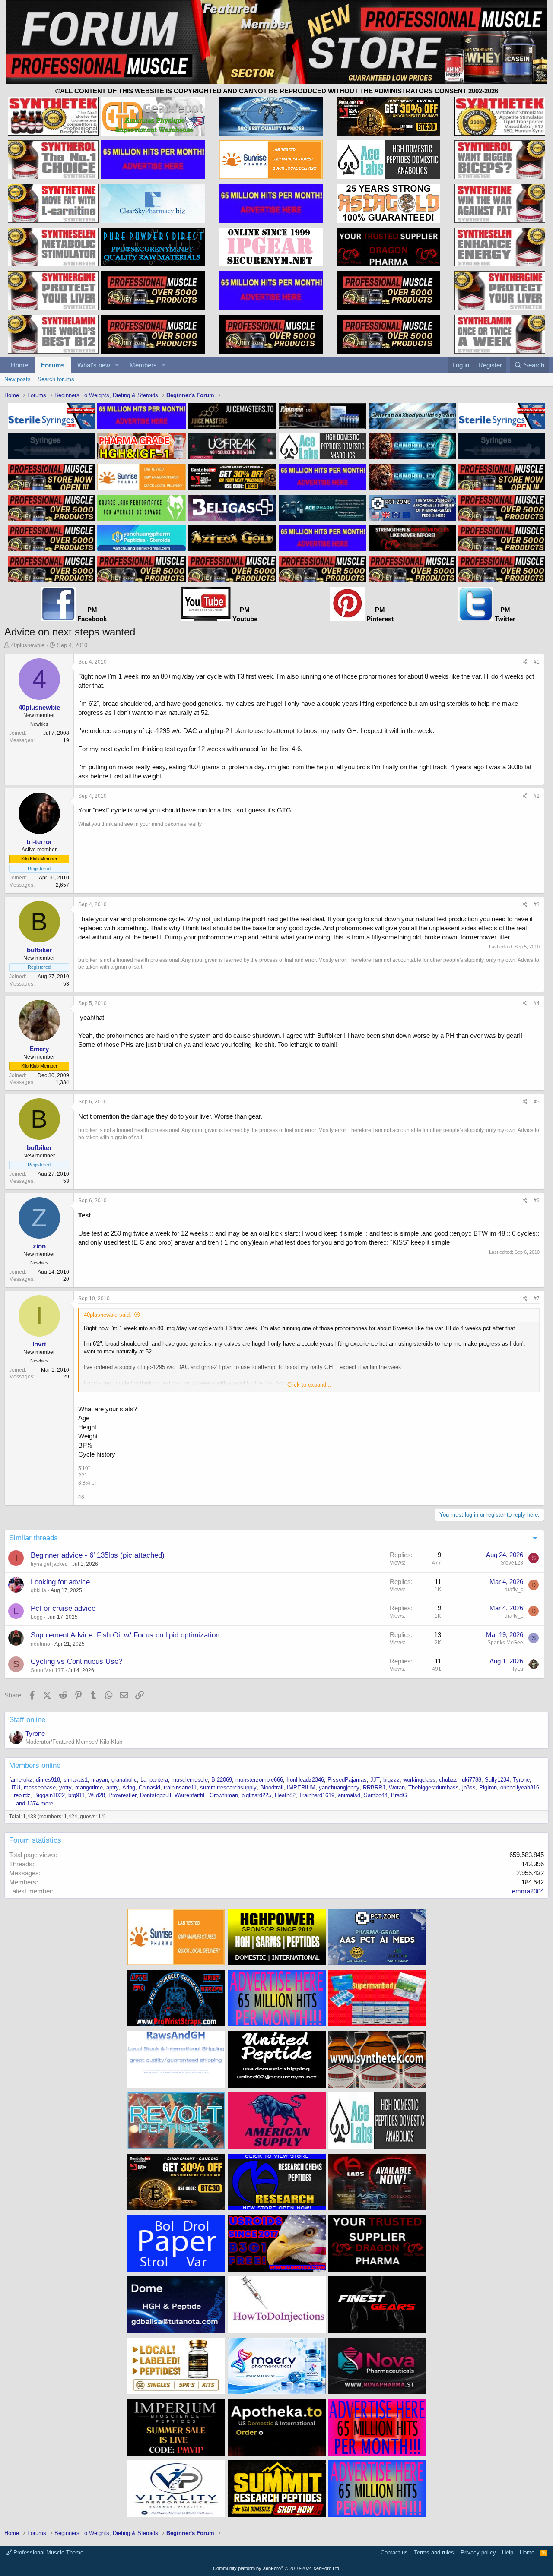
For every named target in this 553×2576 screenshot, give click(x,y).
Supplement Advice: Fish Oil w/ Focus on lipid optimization (125, 1635)
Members (143, 365)
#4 (537, 1003)
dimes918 (48, 1780)
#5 (537, 1102)
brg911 (76, 1795)
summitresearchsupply (228, 1787)
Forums (53, 365)
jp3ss (469, 1787)
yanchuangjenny (339, 1787)
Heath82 (285, 1795)
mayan (100, 1780)
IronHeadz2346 (305, 1780)
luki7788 (471, 1780)
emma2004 (528, 1891)
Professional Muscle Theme (48, 2552)
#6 (537, 1201)
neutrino (40, 1644)
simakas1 (76, 1780)
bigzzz (391, 1780)
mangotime (89, 1787)
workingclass (419, 1780)
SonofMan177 (47, 1670)
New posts (17, 379)
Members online (35, 1765)
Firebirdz (20, 1795)
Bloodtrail (272, 1787)
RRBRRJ (374, 1787)
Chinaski (149, 1787)
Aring (129, 1787)
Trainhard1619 (317, 1795)
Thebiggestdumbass (434, 1787)
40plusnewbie (28, 645)
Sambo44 (376, 1795)
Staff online (27, 1720)
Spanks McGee (505, 1643)
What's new (94, 365)
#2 (537, 796)
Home (19, 365)
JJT (375, 1780)
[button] (117, 365)
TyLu (518, 1669)
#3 (537, 904)
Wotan (397, 1787)
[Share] (525, 662)
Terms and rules (434, 2552)
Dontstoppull (156, 1795)
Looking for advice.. (62, 1582)
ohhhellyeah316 (520, 1787)
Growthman (224, 1795)
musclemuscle (190, 1780)
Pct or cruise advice (63, 1608)
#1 (537, 662)
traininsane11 (180, 1787)
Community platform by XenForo (277, 2568)
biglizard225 (256, 1795)
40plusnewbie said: (108, 1315)
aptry (113, 1787)
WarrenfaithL (190, 1795)
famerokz (21, 1780)
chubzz (448, 1780)
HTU (15, 1787)
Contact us (394, 2552)
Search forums (56, 379)
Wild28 (97, 1795)
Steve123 (512, 1563)
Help (508, 2552)
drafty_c (514, 1590)
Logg (37, 1617)
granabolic (124, 1780)
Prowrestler (122, 1795)
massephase (40, 1787)
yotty (65, 1787)
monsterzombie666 (259, 1780)
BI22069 (222, 1780)
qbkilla (38, 1590)
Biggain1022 (49, 1795)
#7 (537, 1299)
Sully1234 (497, 1780)
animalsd (349, 1795)
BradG (399, 1795)
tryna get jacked (49, 1564)
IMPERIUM (301, 1787)
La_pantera (154, 1780)
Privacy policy (478, 2552)
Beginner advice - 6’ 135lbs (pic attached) (98, 1555)
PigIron (488, 1787)
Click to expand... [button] (309, 1385)
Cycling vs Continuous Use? (76, 1661)
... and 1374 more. (32, 1803)
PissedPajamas (347, 1780)
